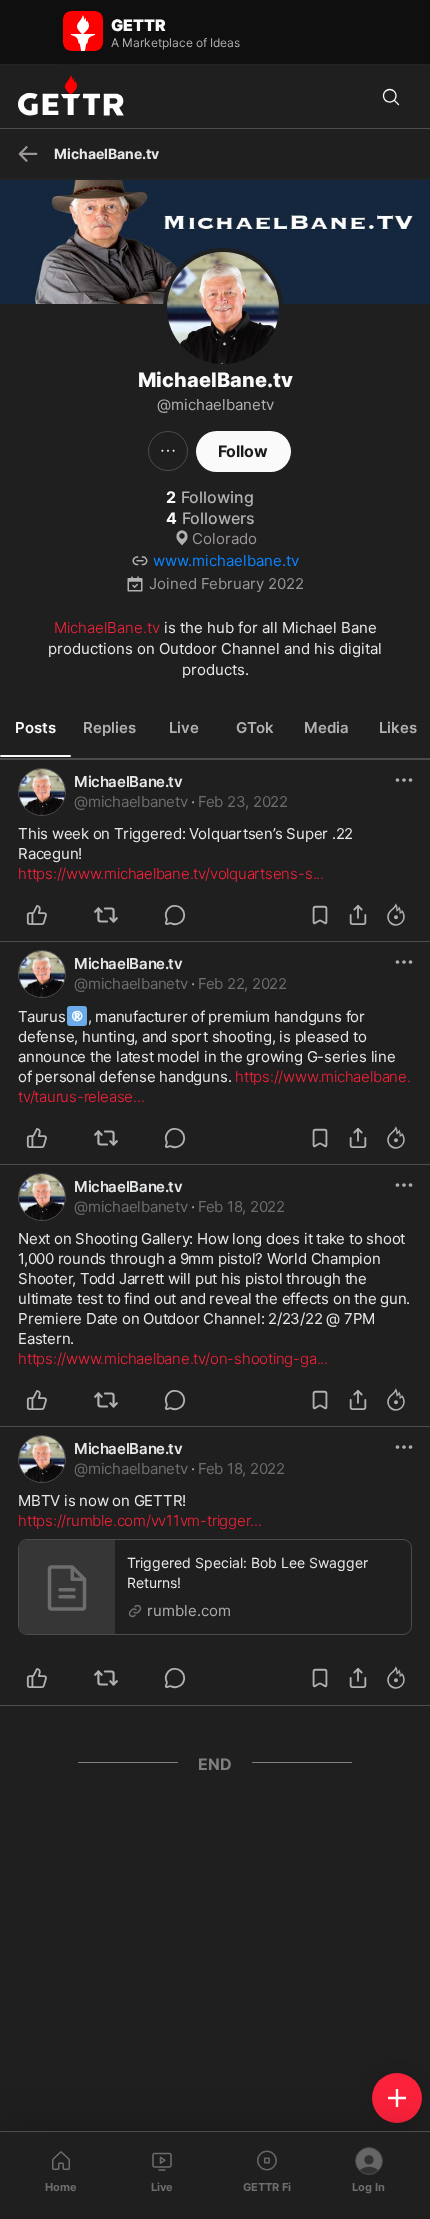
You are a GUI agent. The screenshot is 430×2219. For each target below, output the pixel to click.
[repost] (117, 915)
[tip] (186, 915)
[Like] (48, 915)
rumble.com (189, 1610)
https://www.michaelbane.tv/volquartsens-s (171, 873)
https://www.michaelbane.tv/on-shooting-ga (173, 1358)
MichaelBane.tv (107, 627)
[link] (243, 802)
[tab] (35, 728)
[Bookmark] (320, 915)
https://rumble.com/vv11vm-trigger (140, 1520)
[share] (358, 915)
